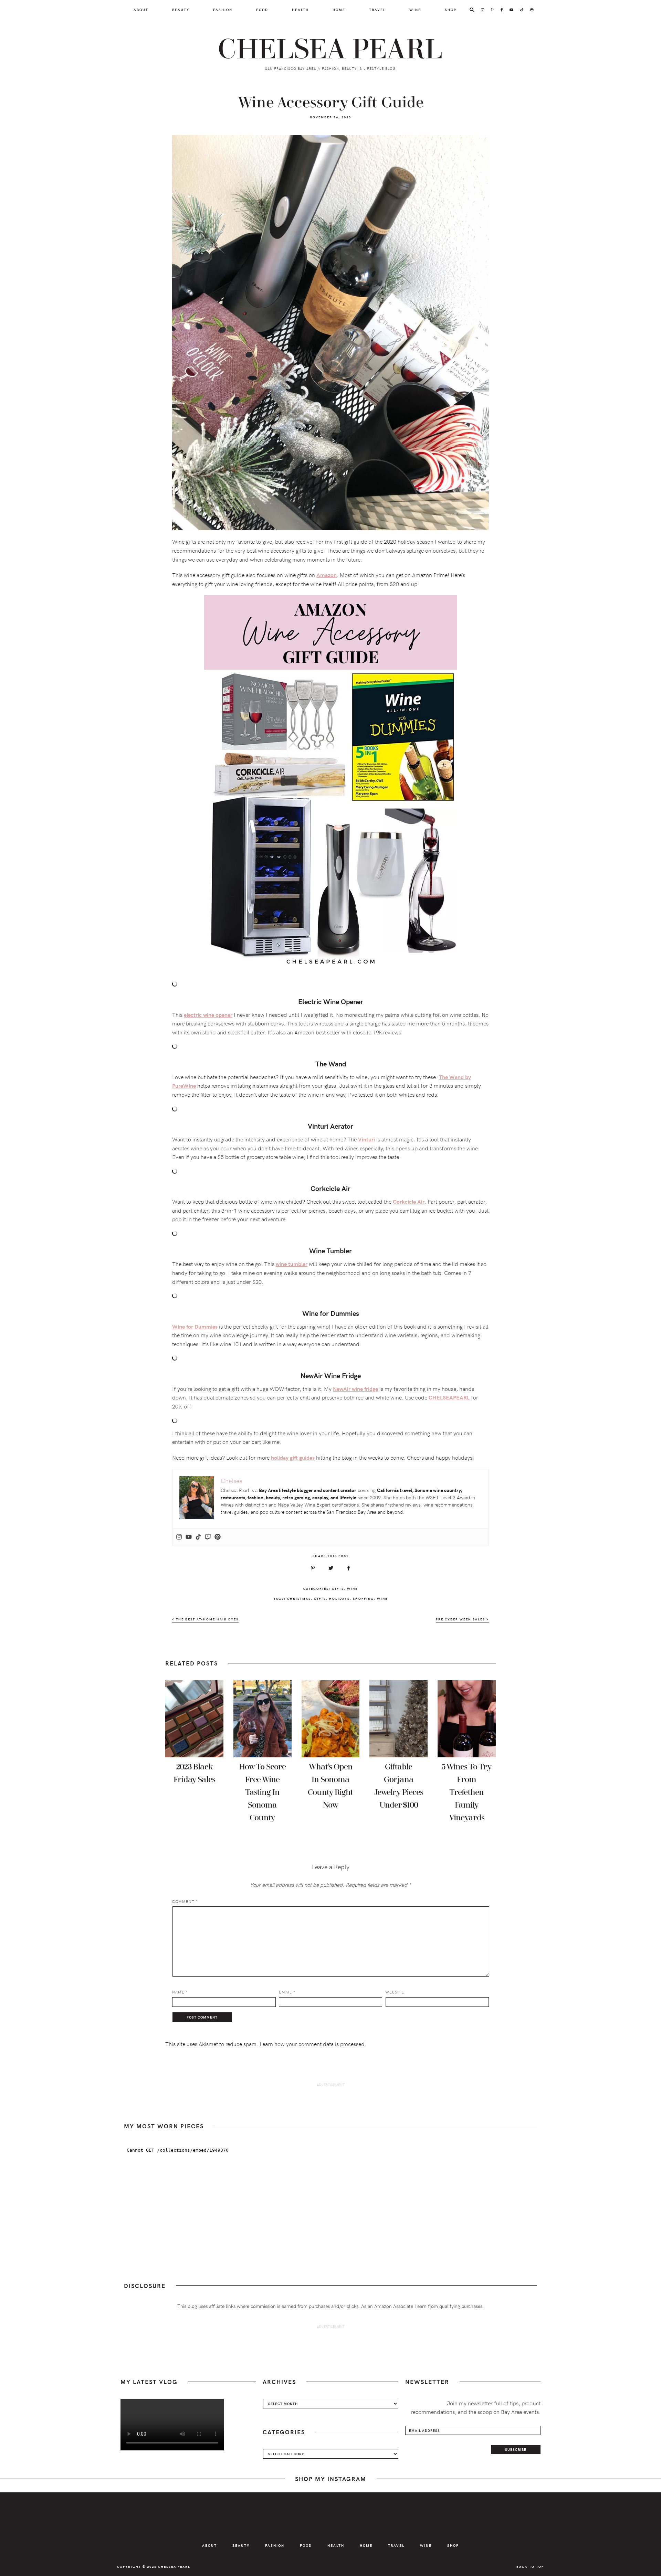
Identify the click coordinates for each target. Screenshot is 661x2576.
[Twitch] (208, 1537)
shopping (363, 1598)
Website (395, 1992)
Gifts (338, 1588)
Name (180, 1992)
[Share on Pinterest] (313, 1568)
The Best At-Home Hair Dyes (207, 1619)
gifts (320, 1598)
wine (382, 1598)
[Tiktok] (198, 1537)
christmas (299, 1598)
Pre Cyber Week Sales (461, 1619)
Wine (352, 1588)
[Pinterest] (218, 1537)
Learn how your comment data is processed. (313, 2044)
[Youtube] (189, 1537)
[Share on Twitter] (331, 1568)
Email (287, 1992)
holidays (339, 1598)
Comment (185, 1901)
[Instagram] (179, 1537)
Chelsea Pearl (330, 50)
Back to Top (530, 2566)
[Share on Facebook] (349, 1568)
